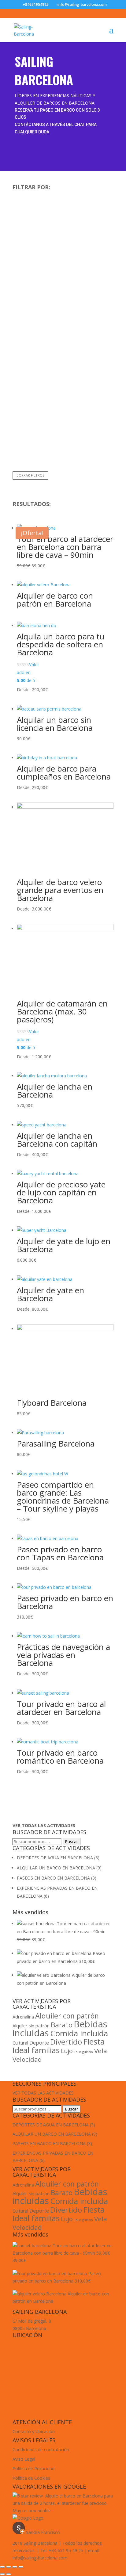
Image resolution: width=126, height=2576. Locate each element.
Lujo (67, 2051)
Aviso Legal (24, 2459)
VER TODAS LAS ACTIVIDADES (43, 2093)
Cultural (20, 2043)
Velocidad (27, 2059)
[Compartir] (9, 2567)
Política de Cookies (31, 2478)
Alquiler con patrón (67, 2016)
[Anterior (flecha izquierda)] (2, 2574)
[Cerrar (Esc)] (2, 2567)
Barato (62, 2025)
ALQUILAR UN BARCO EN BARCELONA (56, 1868)
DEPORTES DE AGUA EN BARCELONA (55, 1858)
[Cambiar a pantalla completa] (15, 2567)
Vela (101, 2051)
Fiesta (94, 2041)
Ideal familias (36, 2050)
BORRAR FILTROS (30, 475)
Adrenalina (23, 2017)
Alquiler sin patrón (31, 2026)
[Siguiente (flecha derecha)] (9, 2574)
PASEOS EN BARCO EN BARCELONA (53, 1878)
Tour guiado (83, 2052)
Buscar (72, 1842)
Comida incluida (79, 2033)
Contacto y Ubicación (34, 2431)
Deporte (39, 2043)
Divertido (66, 2042)
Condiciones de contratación (41, 2449)
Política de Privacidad (33, 2469)
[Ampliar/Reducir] (21, 2567)
